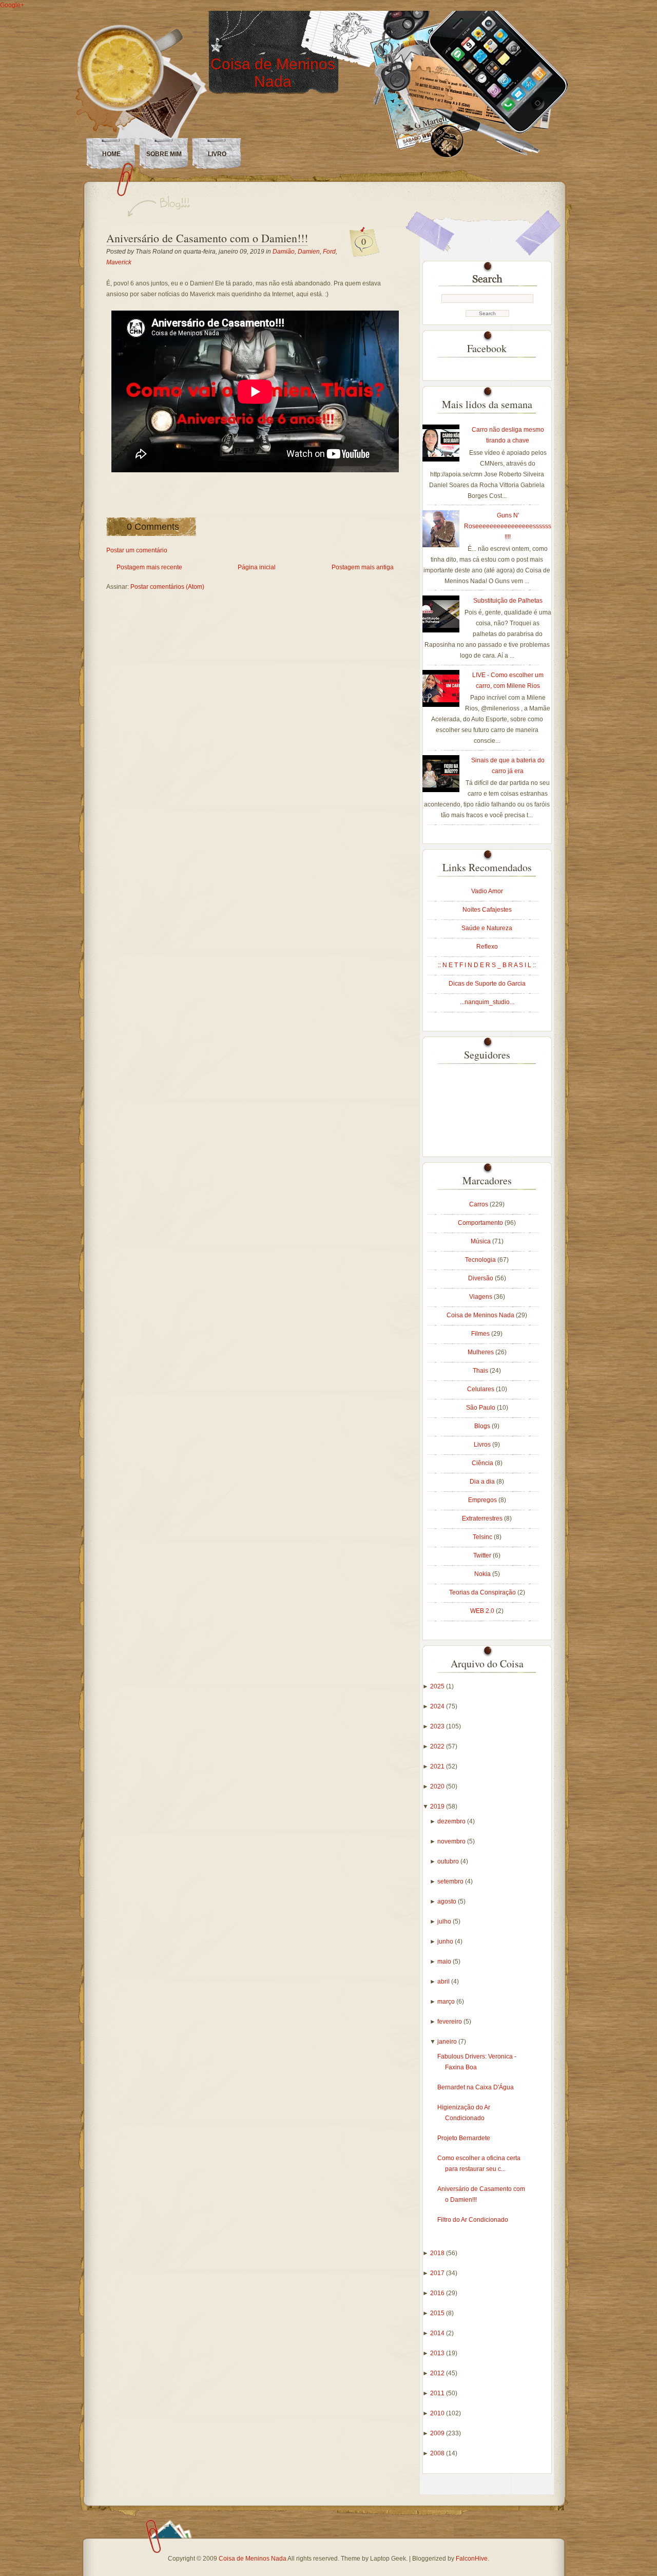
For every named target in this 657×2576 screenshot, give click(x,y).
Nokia (483, 1574)
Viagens (481, 1297)
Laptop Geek (388, 2559)
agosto (448, 1901)
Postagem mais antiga (363, 567)
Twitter (483, 1555)
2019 (438, 1806)
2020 (438, 1786)
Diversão (481, 1278)
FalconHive (472, 2559)
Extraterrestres (483, 1518)
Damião (284, 252)
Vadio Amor (487, 891)
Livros (483, 1445)
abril (444, 1982)
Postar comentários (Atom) (167, 587)
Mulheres (481, 1352)
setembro (451, 1881)
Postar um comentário (137, 550)
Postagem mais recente (149, 567)
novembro (452, 1841)
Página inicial (257, 567)
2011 (438, 2393)
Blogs (483, 1426)
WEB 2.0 (483, 1611)
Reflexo (487, 947)
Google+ (12, 5)
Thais (481, 1371)
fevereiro (450, 2022)
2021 (438, 1766)
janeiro (448, 2042)
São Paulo (481, 1408)
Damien (309, 252)
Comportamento (481, 1223)
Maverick (119, 262)
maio (445, 1962)
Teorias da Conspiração (483, 1592)
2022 (438, 1746)
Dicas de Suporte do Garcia (487, 984)
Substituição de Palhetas (508, 601)
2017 (438, 2273)
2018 (438, 2253)
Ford (329, 252)
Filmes (481, 1334)
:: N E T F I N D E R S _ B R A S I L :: (487, 965)
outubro (449, 1861)
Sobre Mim (164, 154)
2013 (438, 2353)
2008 (438, 2453)
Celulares (481, 1389)
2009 (438, 2433)
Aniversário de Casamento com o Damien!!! (207, 238)
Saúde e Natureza (487, 928)
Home (111, 154)
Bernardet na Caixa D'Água (476, 2087)
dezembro (452, 1821)
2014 (438, 2333)
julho (445, 1921)
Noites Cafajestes (487, 910)
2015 (438, 2313)
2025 (438, 1686)
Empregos (483, 1500)
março (447, 2002)
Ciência (483, 1463)
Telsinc (483, 1537)
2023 (438, 1726)
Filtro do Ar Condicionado (473, 2220)
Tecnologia (481, 1260)
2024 (438, 1706)
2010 (438, 2413)
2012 (438, 2373)
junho (446, 1941)
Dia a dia (483, 1482)
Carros (479, 1204)
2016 (438, 2293)
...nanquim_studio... (487, 1002)
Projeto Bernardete (464, 2138)
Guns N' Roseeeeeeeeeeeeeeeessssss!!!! (508, 526)
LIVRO (217, 154)
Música (481, 1241)
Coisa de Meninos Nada (273, 73)
